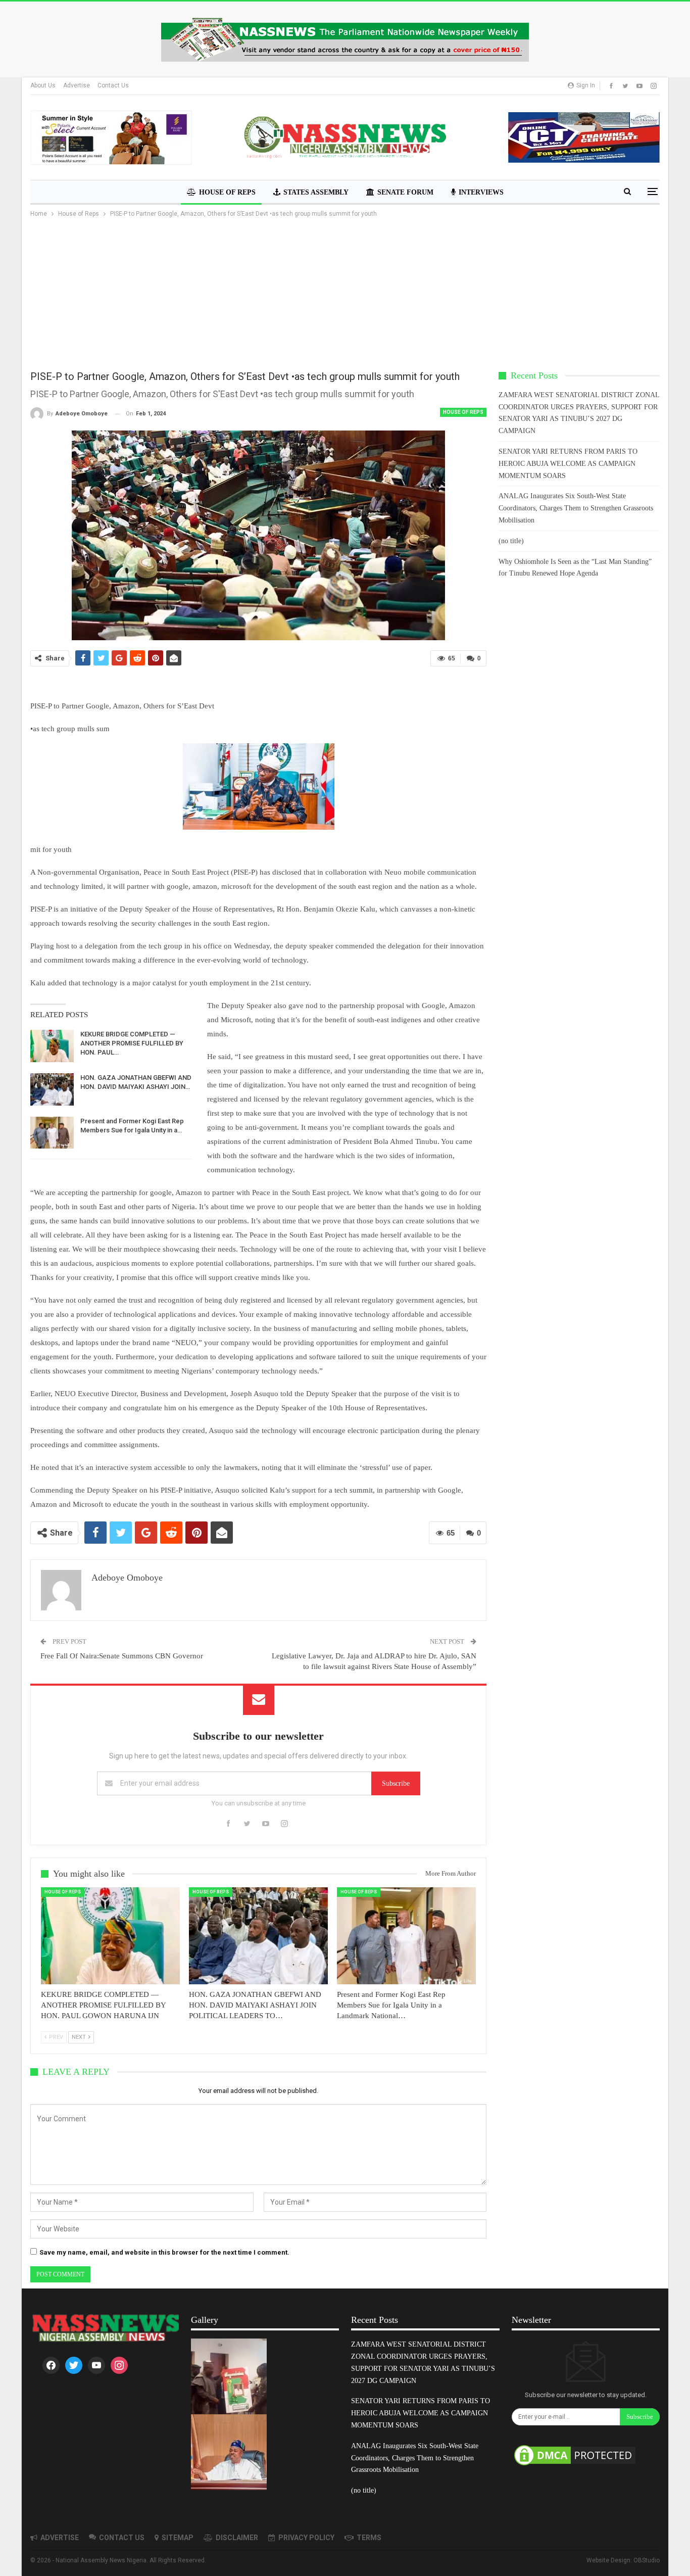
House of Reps (227, 192)
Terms (369, 2538)
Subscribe (396, 1783)
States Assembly (316, 192)
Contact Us (113, 85)
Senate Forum (405, 192)
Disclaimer (237, 2538)
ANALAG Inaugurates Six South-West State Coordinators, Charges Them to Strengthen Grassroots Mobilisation (576, 508)
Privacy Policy (306, 2538)
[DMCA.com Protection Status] (575, 2456)
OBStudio (647, 2560)
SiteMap (178, 2538)
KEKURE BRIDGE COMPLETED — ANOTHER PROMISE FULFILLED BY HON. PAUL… (132, 1043)
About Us (43, 85)
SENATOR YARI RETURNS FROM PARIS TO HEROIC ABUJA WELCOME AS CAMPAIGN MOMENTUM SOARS (568, 464)
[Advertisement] (345, 295)
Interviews (481, 192)
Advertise (77, 85)
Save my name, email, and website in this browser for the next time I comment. (164, 2252)
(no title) (511, 541)
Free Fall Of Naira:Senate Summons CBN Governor (122, 1656)
